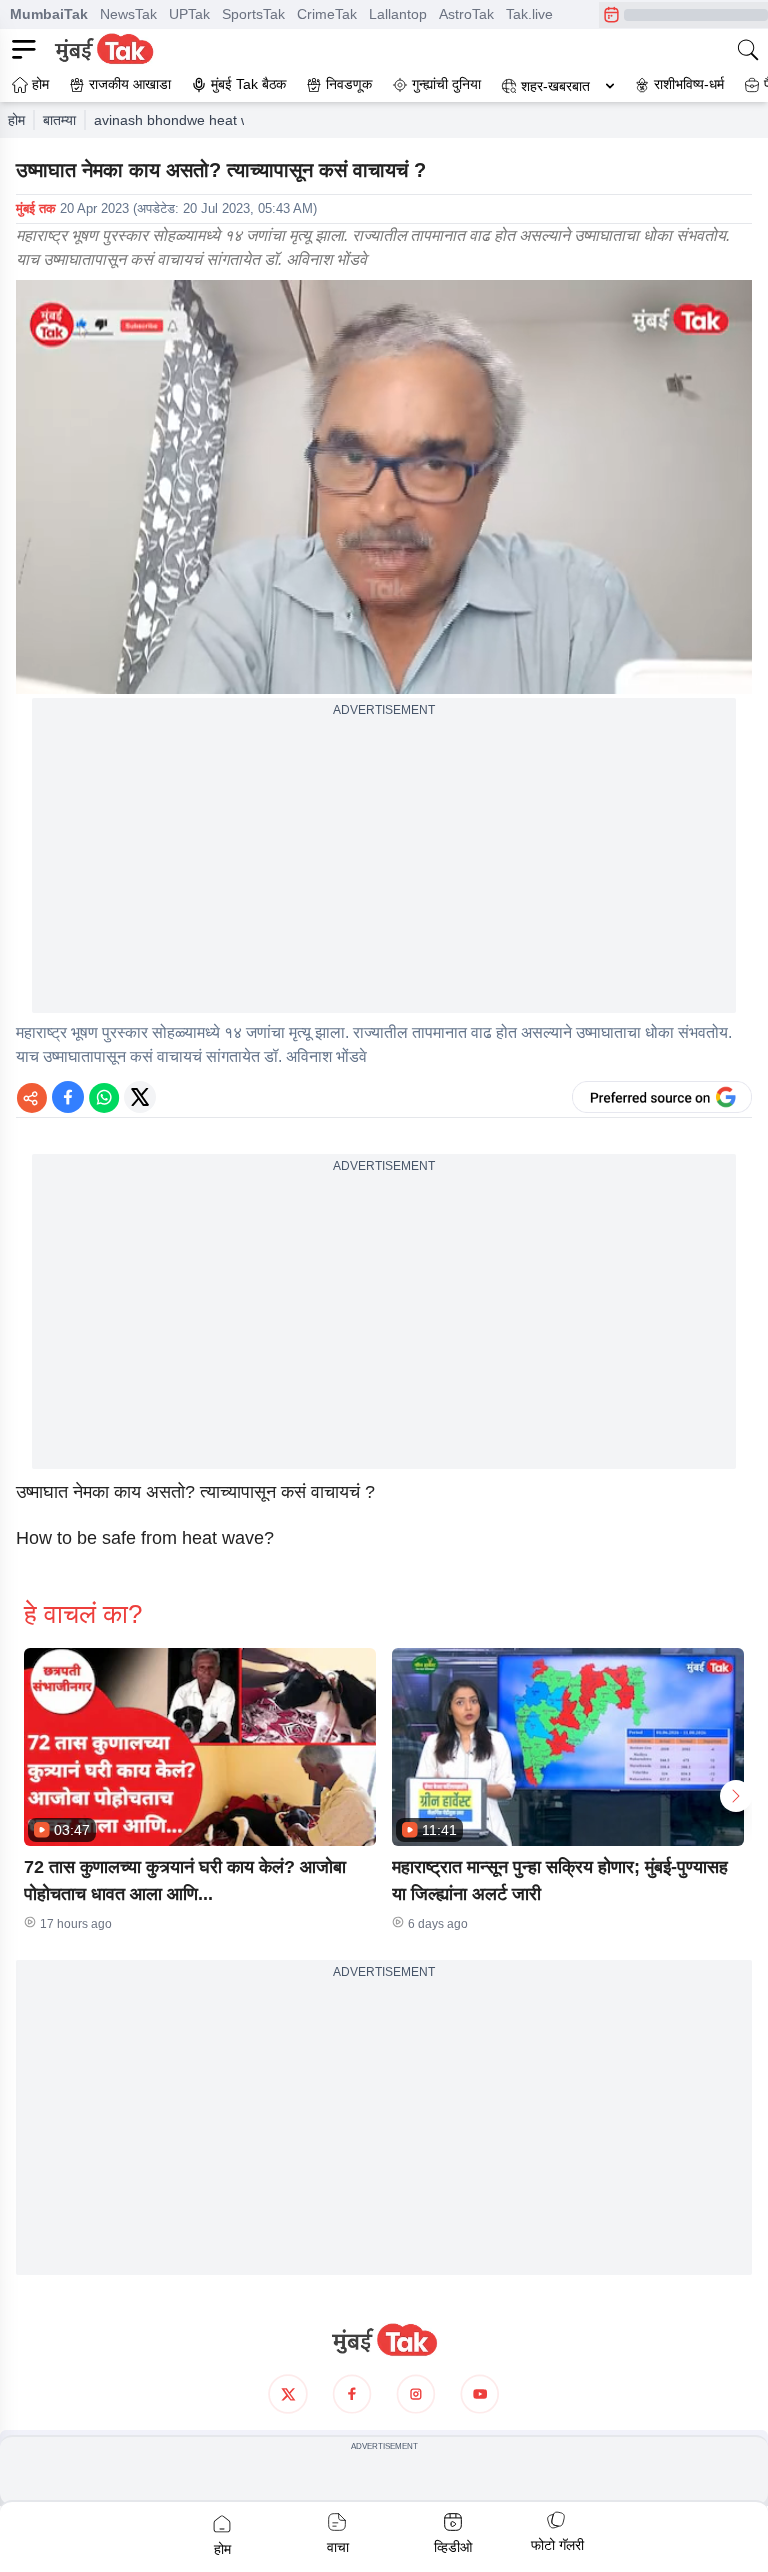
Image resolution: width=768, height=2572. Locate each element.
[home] (384, 2340)
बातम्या (59, 120)
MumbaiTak (49, 14)
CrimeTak (327, 14)
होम (16, 120)
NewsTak (128, 14)
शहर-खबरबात (555, 86)
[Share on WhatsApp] (104, 1097)
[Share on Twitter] (140, 1097)
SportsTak (253, 14)
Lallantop (398, 14)
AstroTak (466, 14)
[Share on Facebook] (68, 1097)
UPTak (189, 14)
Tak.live (529, 14)
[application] (384, 487)
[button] (200, 1747)
